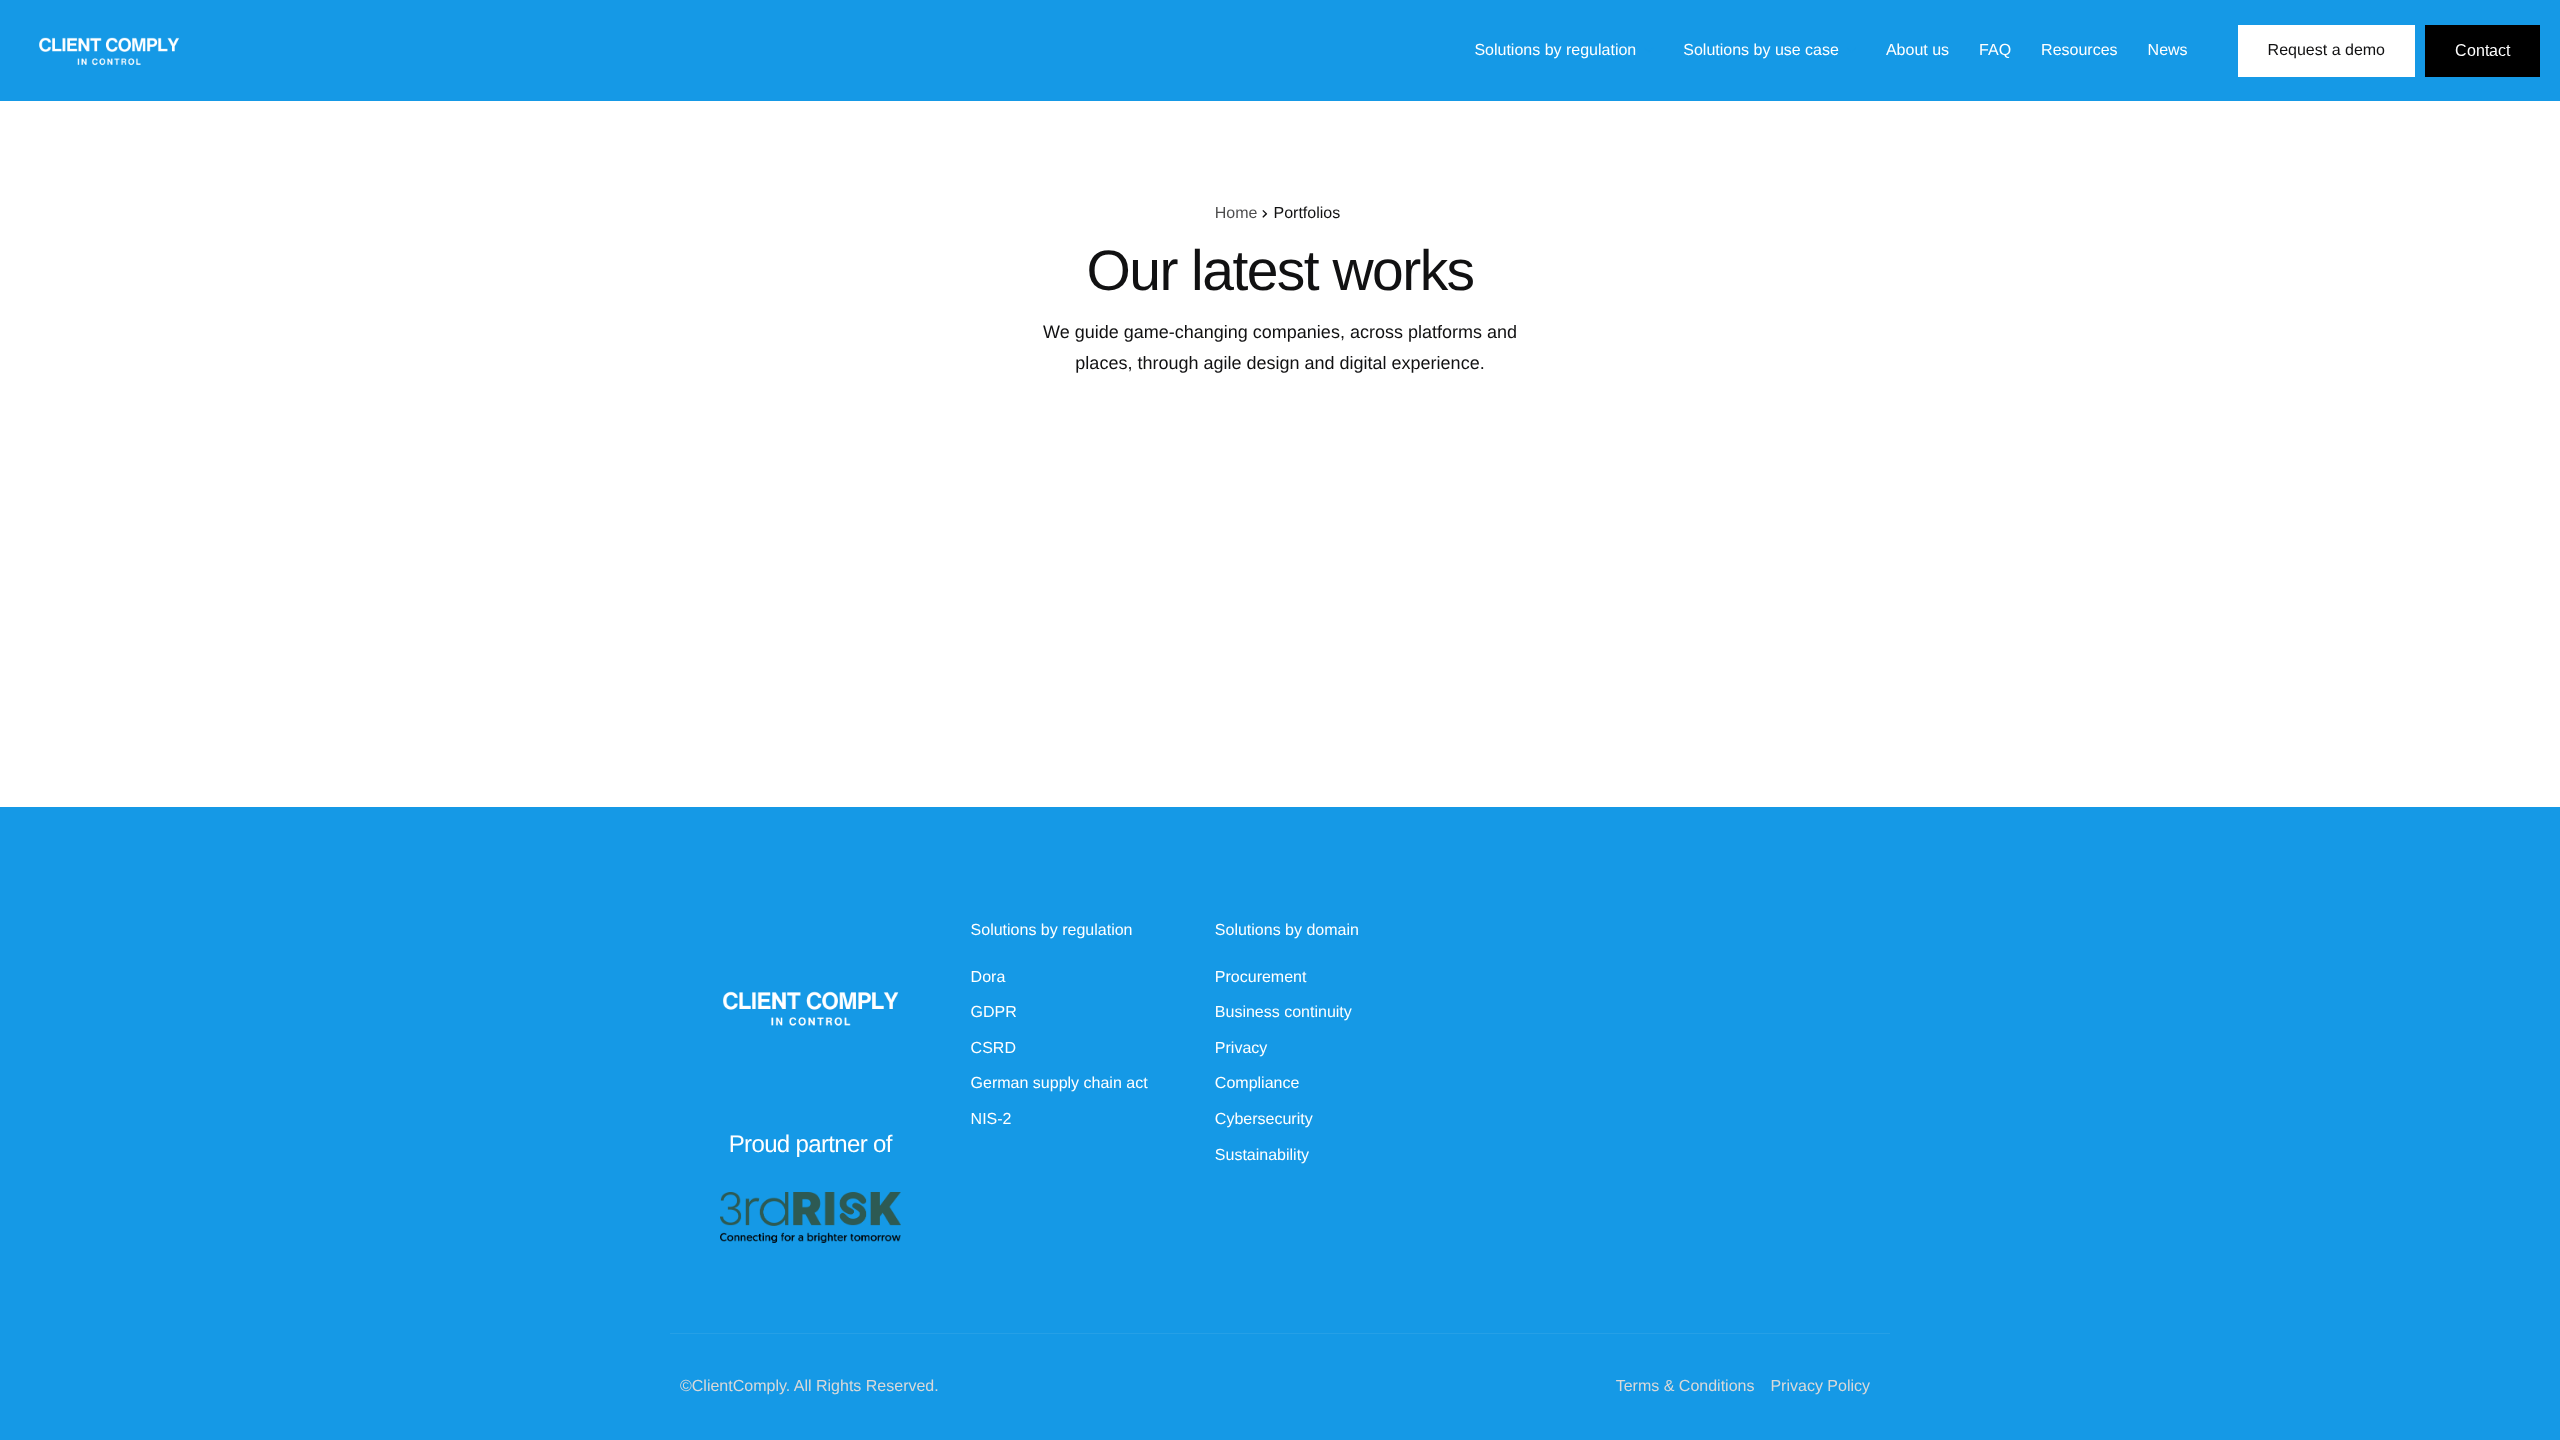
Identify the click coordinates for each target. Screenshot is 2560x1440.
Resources (2079, 51)
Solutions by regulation (1555, 51)
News (2168, 51)
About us (1917, 51)
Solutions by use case (1761, 51)
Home (1236, 213)
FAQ (1995, 51)
